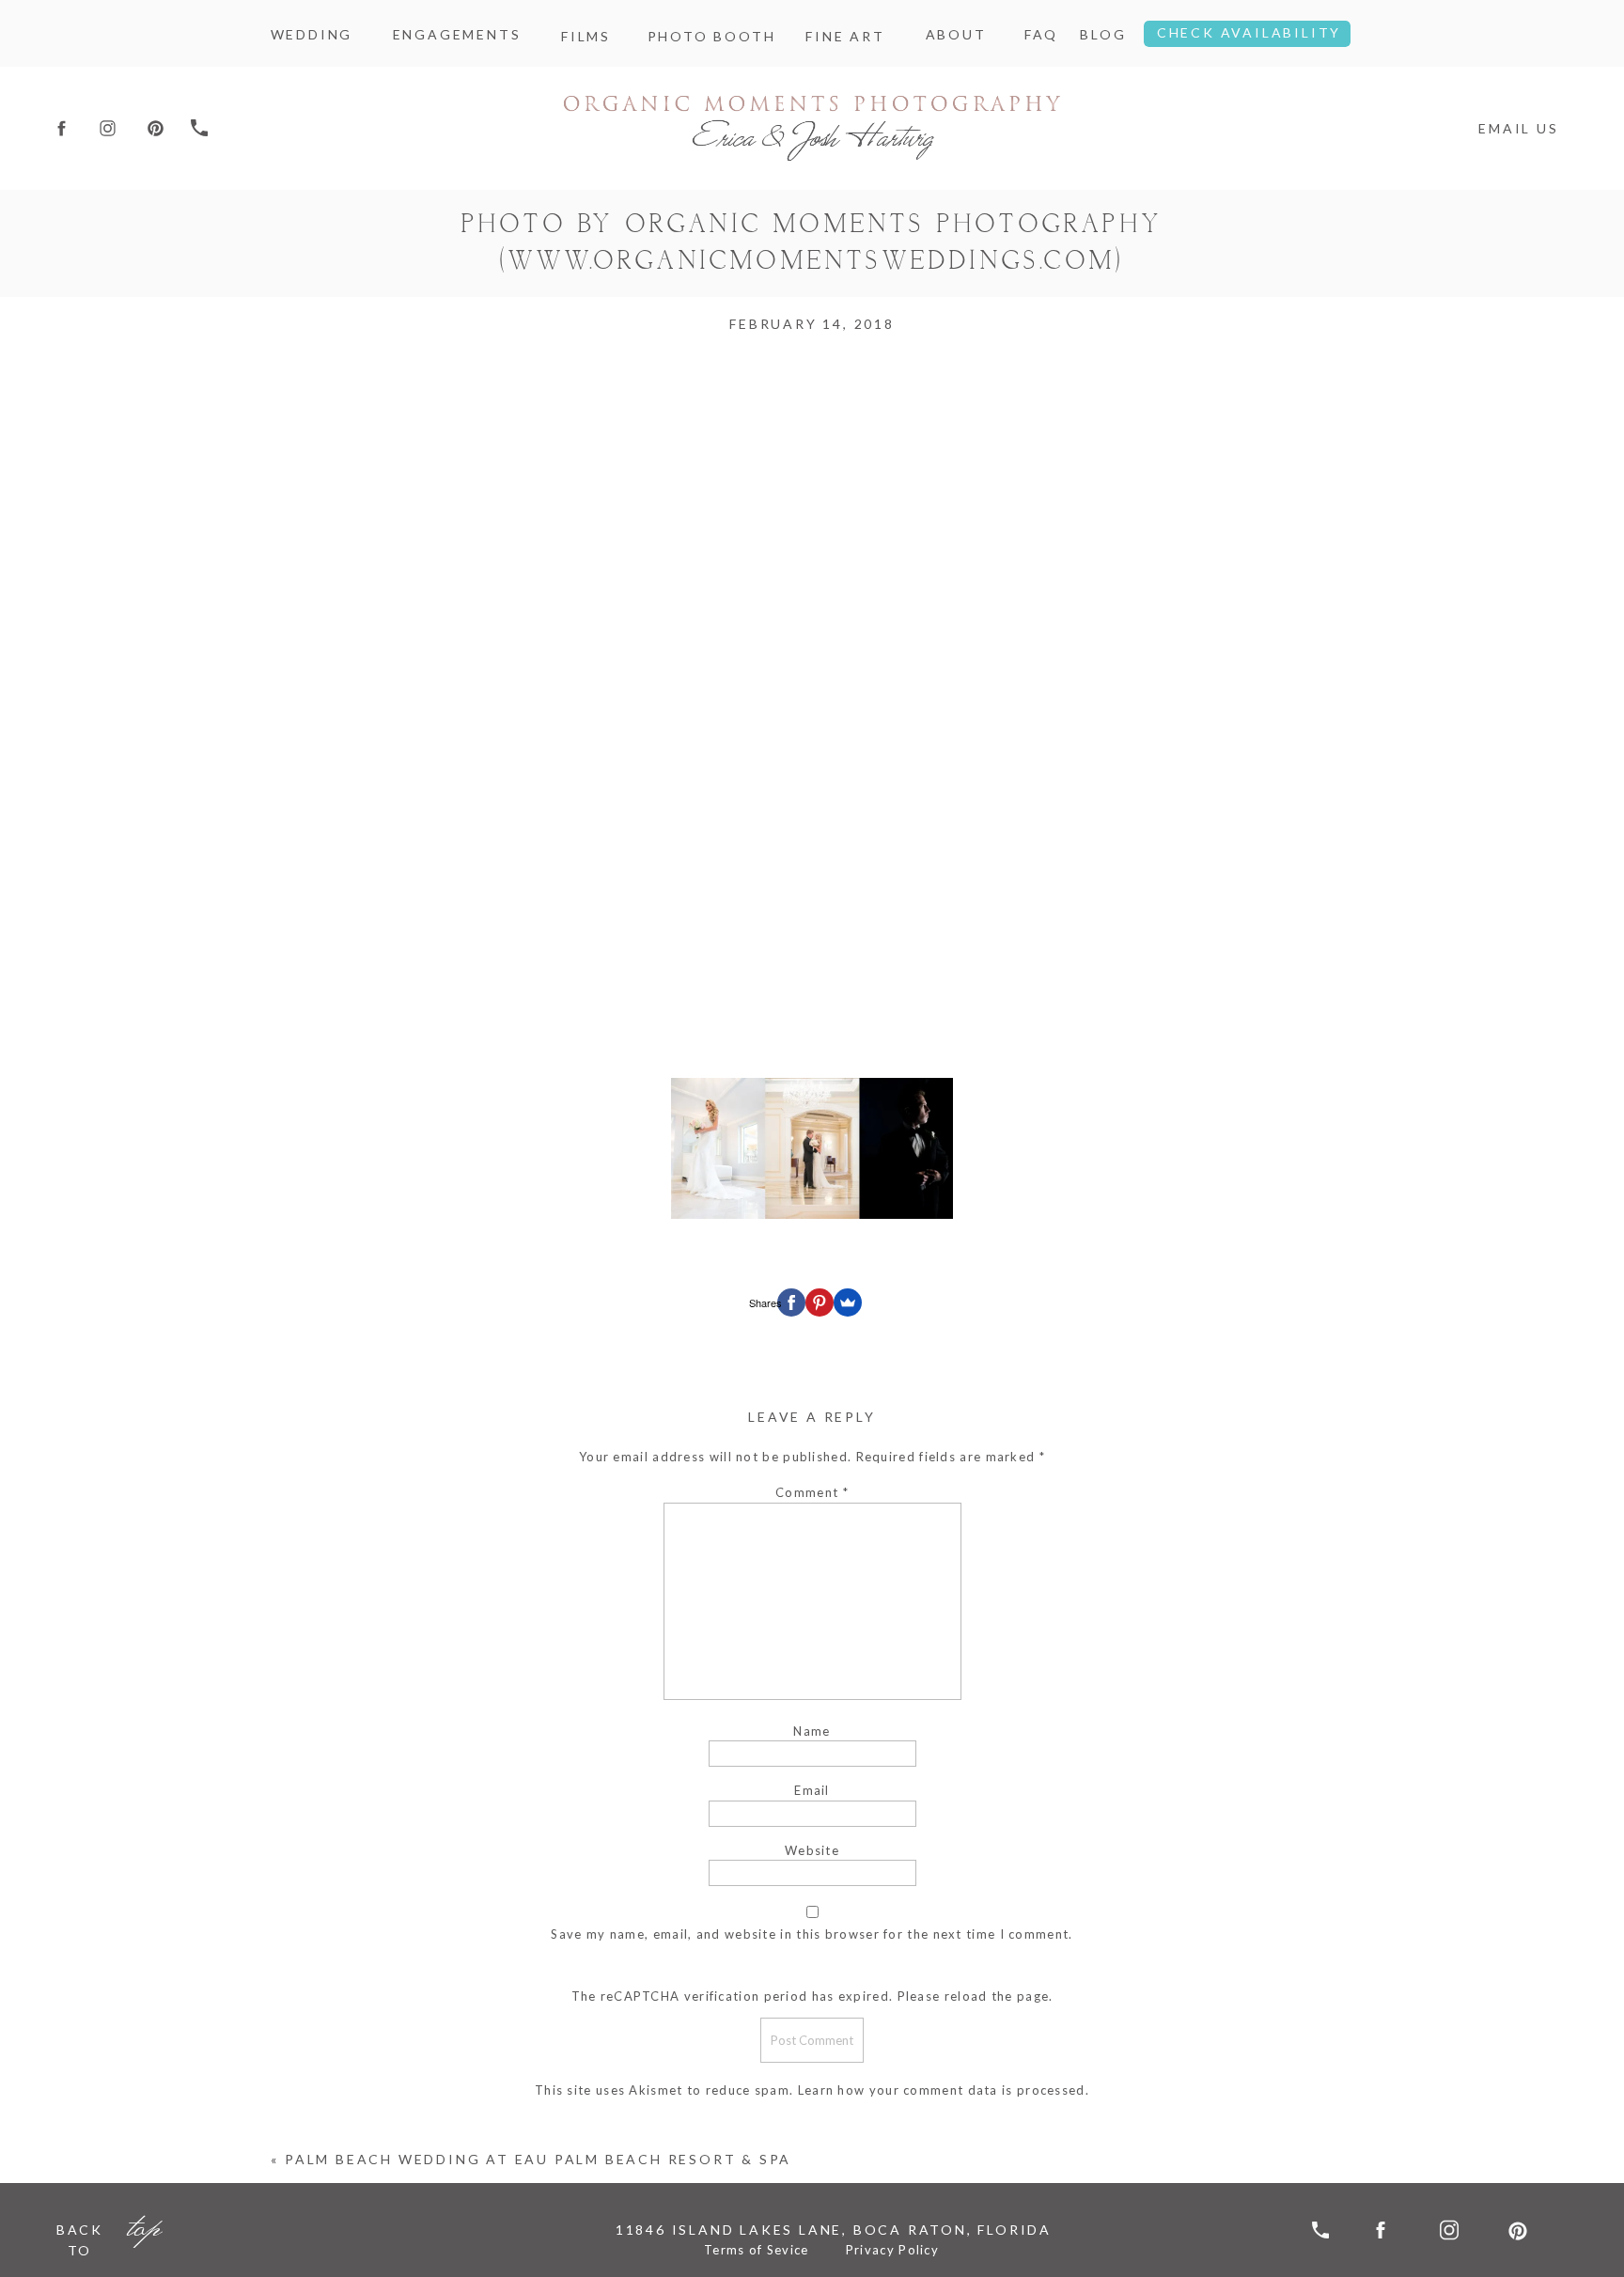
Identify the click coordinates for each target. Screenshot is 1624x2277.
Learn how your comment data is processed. (944, 2090)
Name (812, 1731)
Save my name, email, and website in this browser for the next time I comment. (812, 1934)
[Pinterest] (820, 1302)
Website (812, 1850)
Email (812, 1790)
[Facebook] (791, 1302)
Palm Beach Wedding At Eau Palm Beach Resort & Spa (538, 2159)
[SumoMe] (848, 1302)
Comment (812, 1492)
